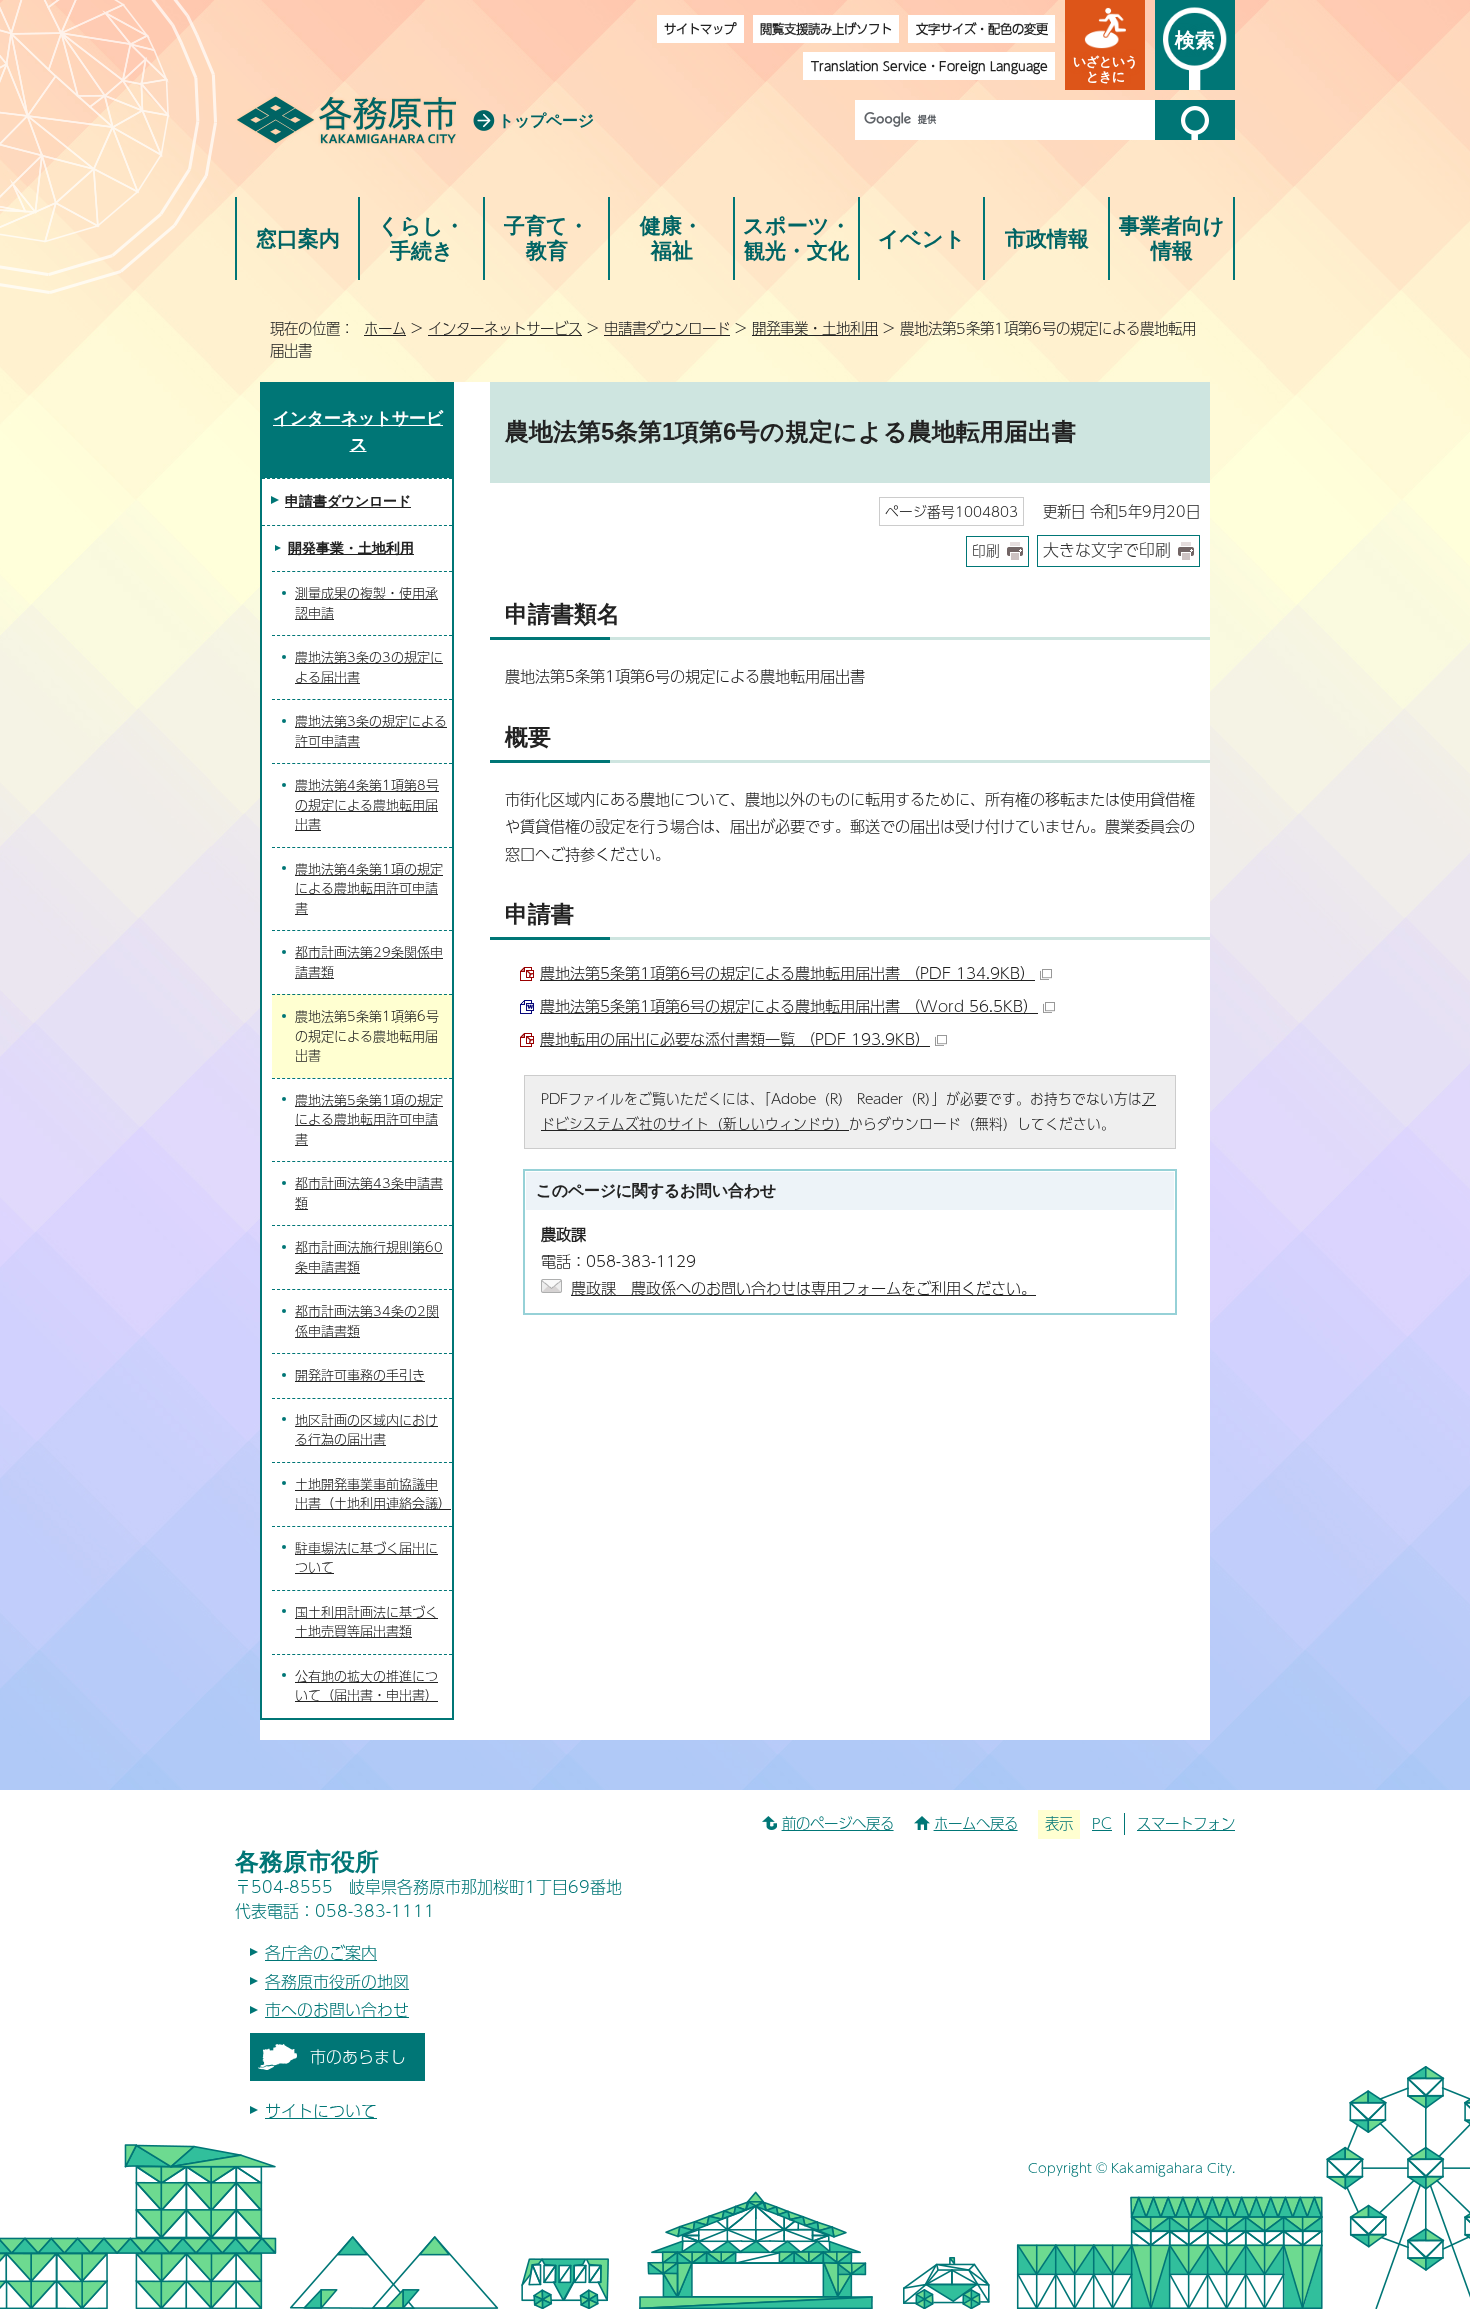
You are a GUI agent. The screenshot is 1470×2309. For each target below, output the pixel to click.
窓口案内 (298, 238)
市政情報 (1047, 238)
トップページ (546, 120)
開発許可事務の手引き (360, 1375)
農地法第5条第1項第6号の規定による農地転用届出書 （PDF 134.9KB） (787, 972)
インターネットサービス (505, 328)
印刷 (986, 550)
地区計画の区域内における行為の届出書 (366, 1430)
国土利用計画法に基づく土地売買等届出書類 (366, 1622)
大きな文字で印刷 (1107, 549)
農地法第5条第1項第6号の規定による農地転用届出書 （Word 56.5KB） (789, 1005)
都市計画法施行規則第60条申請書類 (369, 1257)
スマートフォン (1186, 1823)
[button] (1105, 45)
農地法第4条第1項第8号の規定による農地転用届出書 (367, 804)
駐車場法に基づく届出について (366, 1558)
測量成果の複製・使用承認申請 (366, 603)
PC (1102, 1823)
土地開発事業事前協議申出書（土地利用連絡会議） (373, 1494)
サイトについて (321, 2110)
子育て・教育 (546, 238)
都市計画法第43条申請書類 (369, 1193)
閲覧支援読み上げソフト (826, 28)
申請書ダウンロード (667, 328)
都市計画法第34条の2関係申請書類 (367, 1321)
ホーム (385, 328)
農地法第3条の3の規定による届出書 (369, 667)
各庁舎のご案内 (321, 1952)
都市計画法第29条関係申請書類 (369, 962)
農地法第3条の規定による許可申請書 (371, 731)
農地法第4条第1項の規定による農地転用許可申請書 (369, 888)
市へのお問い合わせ (337, 2009)
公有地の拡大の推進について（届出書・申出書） (366, 1686)
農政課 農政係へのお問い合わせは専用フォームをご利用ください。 (803, 1287)
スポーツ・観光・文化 (797, 238)
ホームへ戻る (976, 1823)
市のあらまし (358, 2056)
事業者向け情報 (1172, 238)
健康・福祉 (671, 238)
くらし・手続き (421, 238)
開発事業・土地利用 (815, 328)
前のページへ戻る (838, 1823)
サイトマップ (700, 28)
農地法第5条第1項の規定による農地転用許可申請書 (369, 1119)
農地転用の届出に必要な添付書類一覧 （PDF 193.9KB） (735, 1038)
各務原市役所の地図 (337, 1981)
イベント (922, 238)
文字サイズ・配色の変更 (982, 28)
